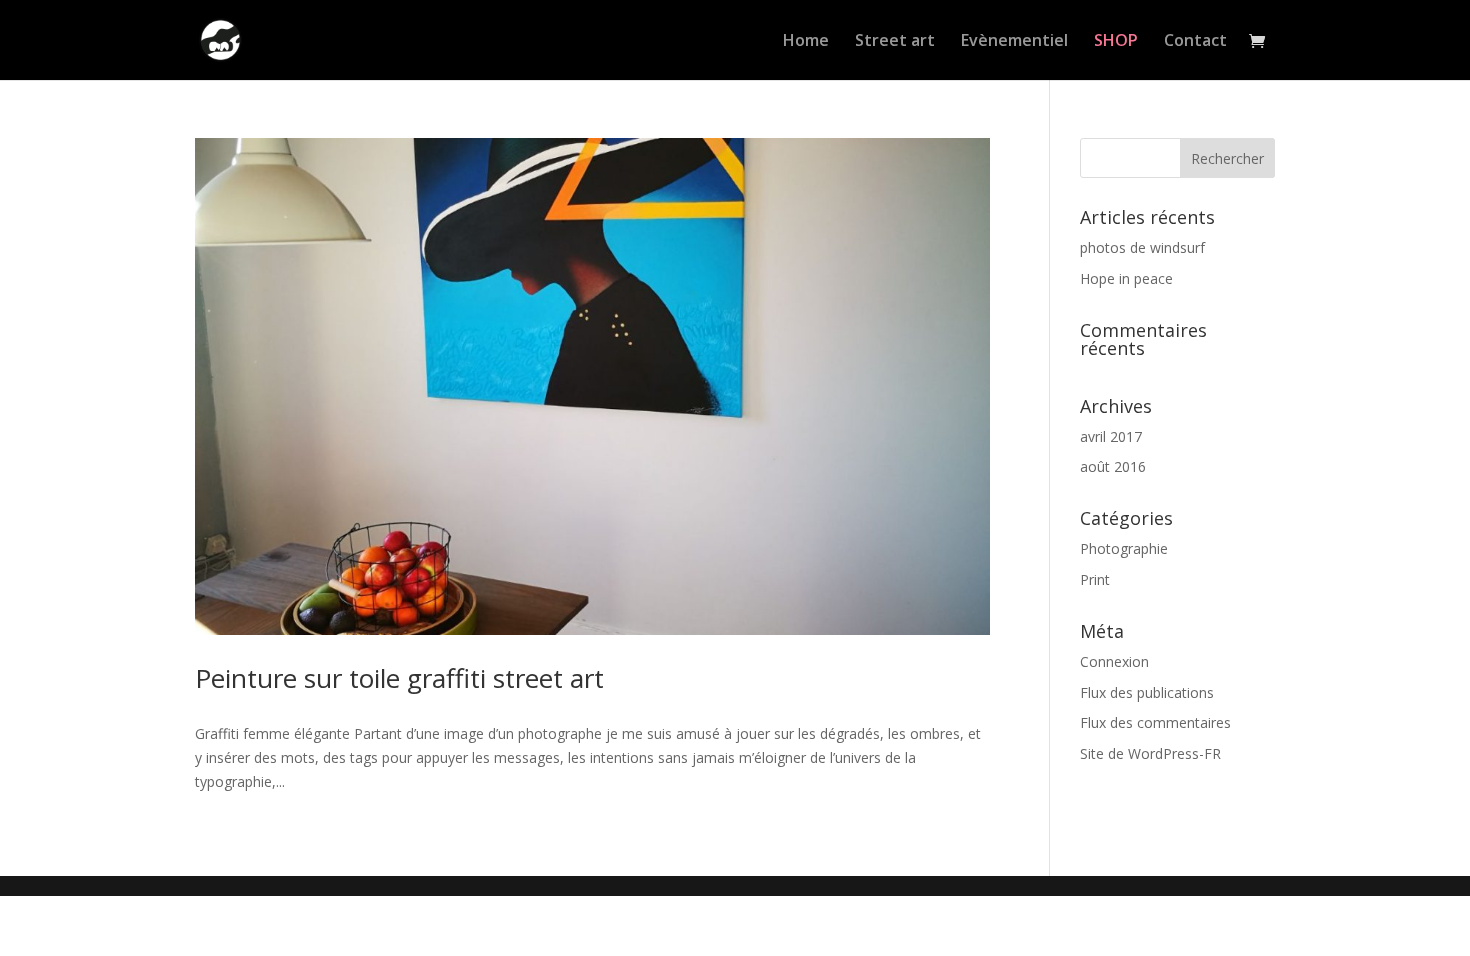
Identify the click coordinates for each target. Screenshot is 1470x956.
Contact (1195, 42)
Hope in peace (1126, 278)
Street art (895, 42)
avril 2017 (1111, 436)
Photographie (1124, 548)
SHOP (1116, 42)
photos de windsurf (1142, 247)
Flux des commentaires (1155, 722)
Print (1095, 579)
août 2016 (1113, 466)
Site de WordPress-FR (1150, 753)
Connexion (1114, 661)
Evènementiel (1014, 42)
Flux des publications (1147, 692)
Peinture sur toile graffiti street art (399, 678)
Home (806, 42)
